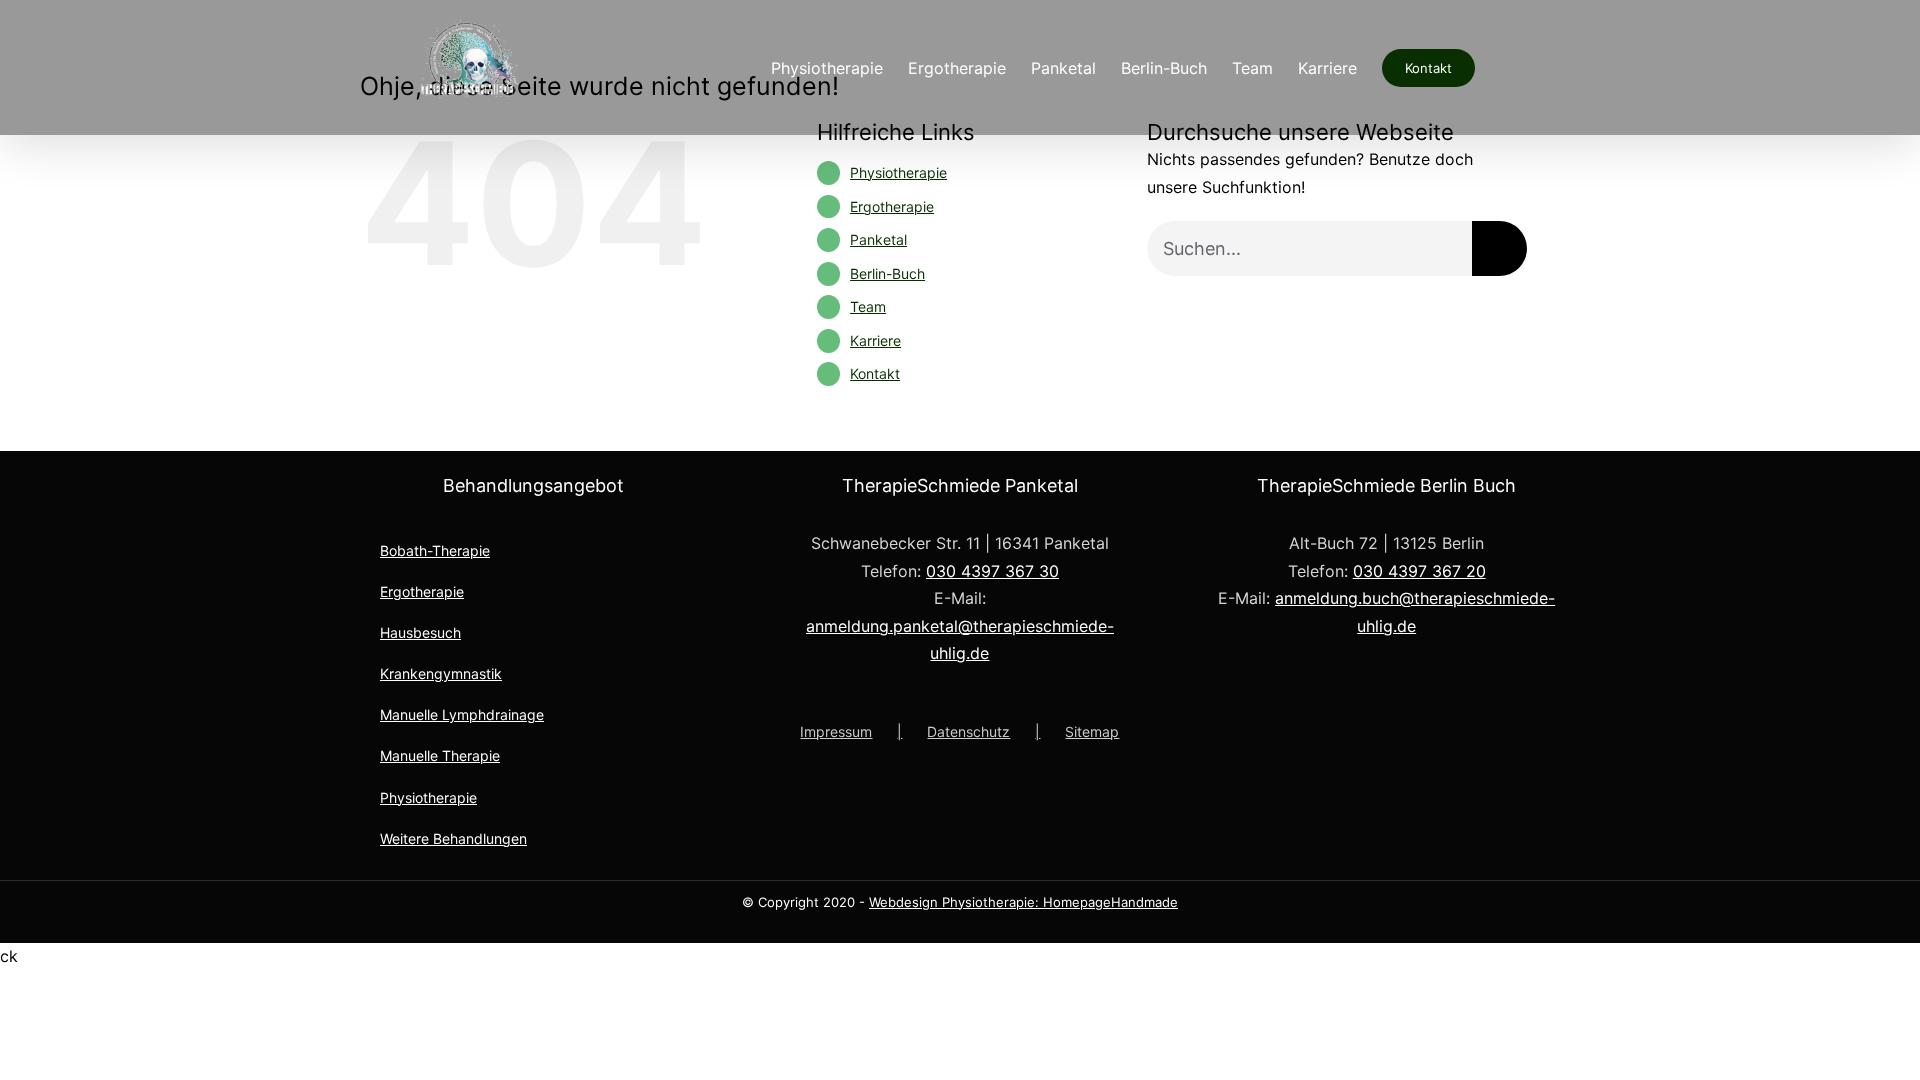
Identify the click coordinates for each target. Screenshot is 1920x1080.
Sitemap (1092, 731)
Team (868, 306)
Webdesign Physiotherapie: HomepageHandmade (1023, 902)
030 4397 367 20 (1419, 571)
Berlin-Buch (887, 273)
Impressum (836, 731)
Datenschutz (968, 731)
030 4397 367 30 (992, 571)
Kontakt (875, 373)
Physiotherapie (898, 172)
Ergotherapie (892, 206)
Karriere (875, 340)
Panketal (878, 239)
